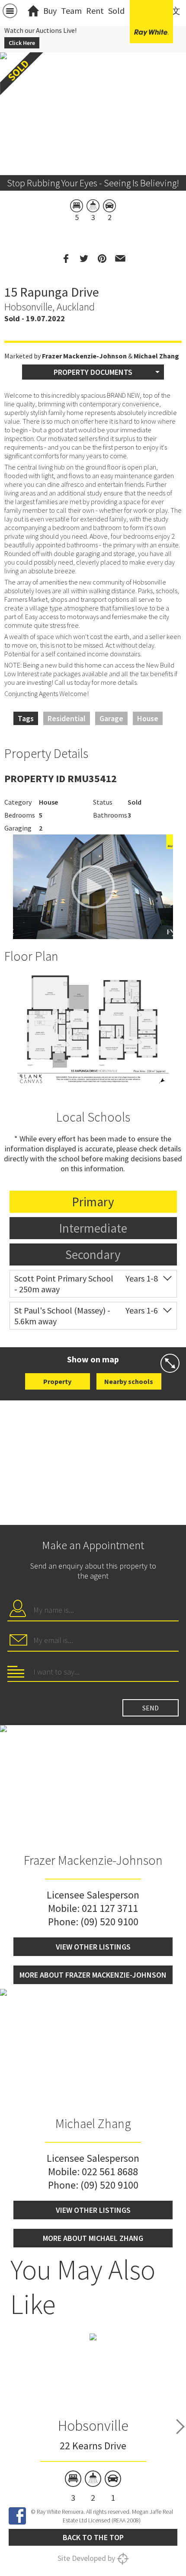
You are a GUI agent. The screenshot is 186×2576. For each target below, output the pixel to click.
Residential (67, 718)
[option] (93, 1030)
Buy (50, 11)
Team (71, 11)
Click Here (22, 43)
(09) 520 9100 (109, 1922)
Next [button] (180, 2426)
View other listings (93, 1947)
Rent (95, 11)
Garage (111, 718)
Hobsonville (93, 2426)
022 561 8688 (110, 2172)
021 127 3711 (110, 1908)
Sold (116, 11)
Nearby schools (129, 1381)
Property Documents (93, 372)
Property (57, 1381)
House (148, 718)
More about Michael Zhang (93, 2238)
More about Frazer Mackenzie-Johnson (93, 1975)
